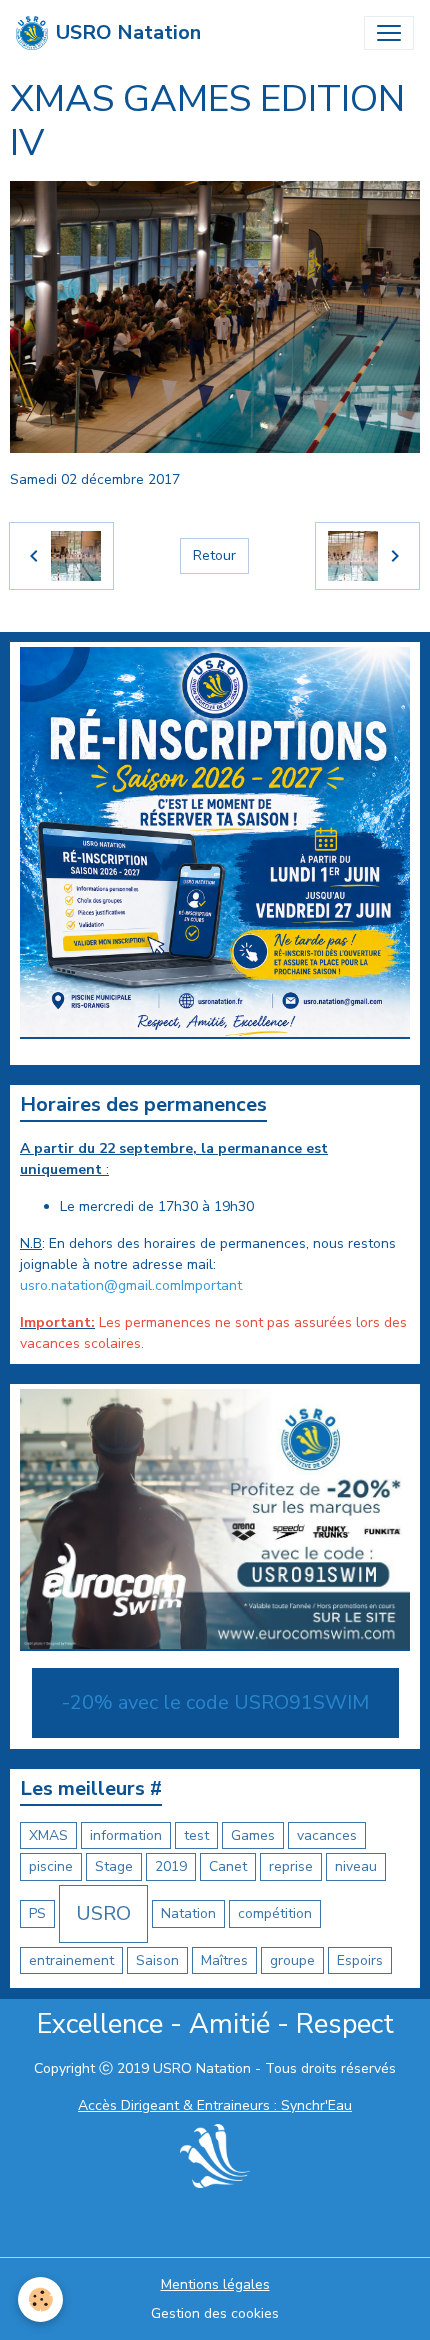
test (196, 1835)
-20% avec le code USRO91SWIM (215, 1702)
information (126, 1835)
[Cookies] (40, 2299)
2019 (171, 1866)
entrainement (71, 1960)
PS (37, 1913)
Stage (114, 1866)
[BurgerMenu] (389, 33)
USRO (103, 1913)
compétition (275, 1913)
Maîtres (224, 1960)
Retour (214, 555)
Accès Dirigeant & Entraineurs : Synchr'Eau (215, 2105)
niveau (356, 1866)
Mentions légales (215, 2284)
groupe (292, 1960)
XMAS (48, 1835)
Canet (228, 1866)
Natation (188, 1913)
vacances (327, 1835)
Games (253, 1835)
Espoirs (360, 1960)
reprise (291, 1866)
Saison (157, 1960)
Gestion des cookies (215, 2313)
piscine (51, 1866)
